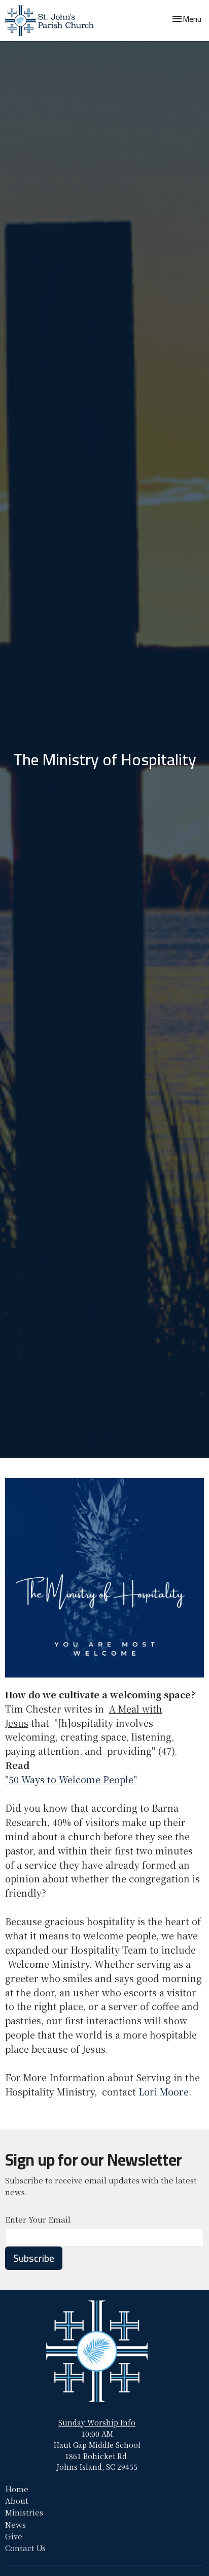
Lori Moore (164, 2091)
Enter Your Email (38, 2219)
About (17, 2500)
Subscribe (34, 2258)
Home (17, 2489)
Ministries (24, 2512)
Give (14, 2536)
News (15, 2524)
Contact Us (25, 2548)
